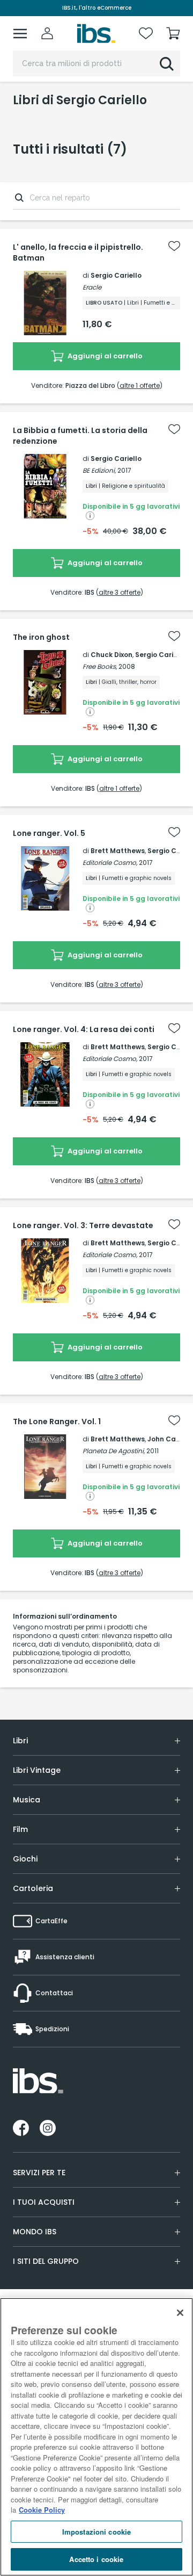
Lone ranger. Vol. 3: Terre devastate (83, 1225)
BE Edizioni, (99, 470)
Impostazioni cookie (96, 2532)
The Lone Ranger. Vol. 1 (57, 1422)
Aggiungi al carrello (104, 356)
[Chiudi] (180, 2313)
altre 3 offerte (120, 592)
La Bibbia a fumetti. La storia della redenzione (80, 436)
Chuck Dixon (112, 655)
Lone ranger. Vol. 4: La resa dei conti (84, 1029)
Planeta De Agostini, (114, 1451)
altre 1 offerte (140, 385)
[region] (96, 2437)
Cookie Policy (42, 2510)
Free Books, (100, 666)
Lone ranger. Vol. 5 (49, 833)
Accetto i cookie (96, 2559)
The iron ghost (41, 637)
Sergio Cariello (116, 275)
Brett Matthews (118, 851)
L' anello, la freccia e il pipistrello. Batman (78, 252)
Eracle (92, 287)
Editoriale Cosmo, (110, 863)
